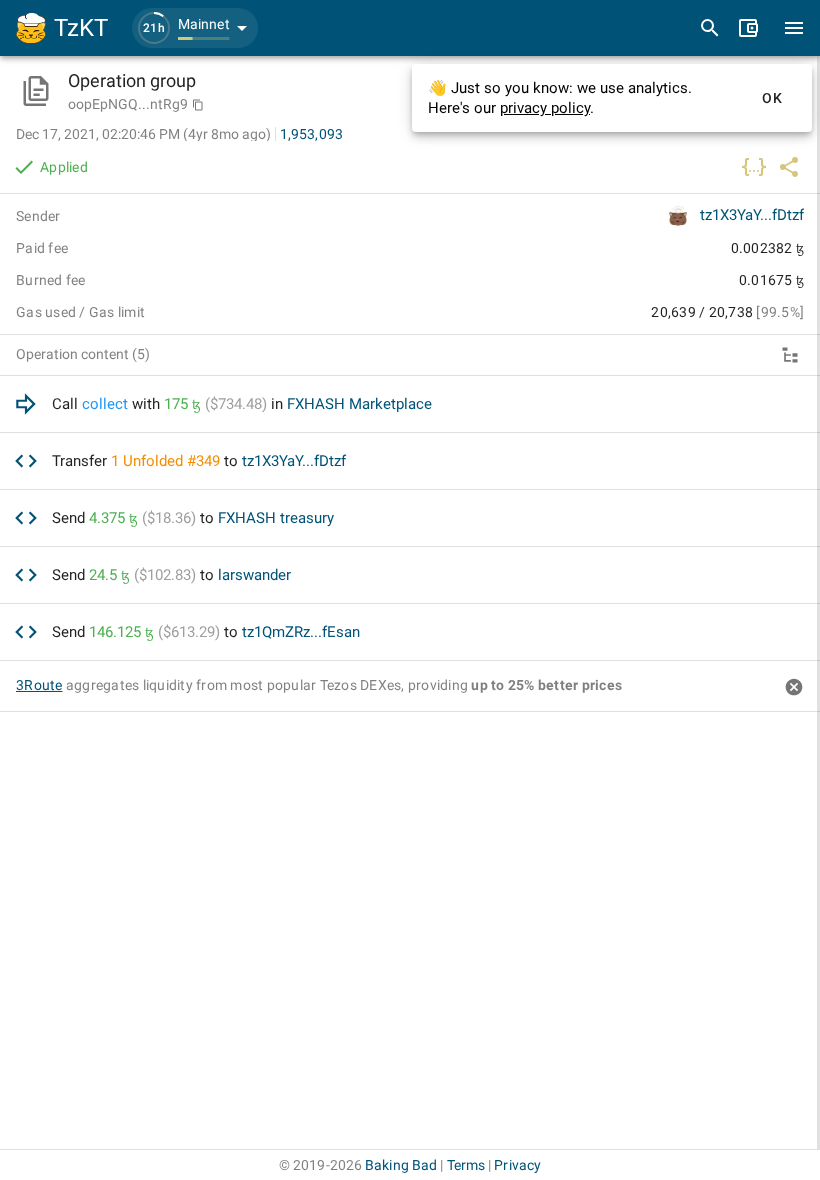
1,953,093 (311, 134)
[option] (410, 404)
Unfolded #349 (171, 461)
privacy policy (545, 108)
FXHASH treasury (276, 518)
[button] (195, 28)
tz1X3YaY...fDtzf (752, 215)
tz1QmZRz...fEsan (301, 632)
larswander (254, 575)
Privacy (517, 1165)
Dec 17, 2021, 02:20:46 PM (143, 134)
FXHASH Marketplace (359, 404)
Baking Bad (401, 1165)
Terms (466, 1165)
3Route (39, 685)
